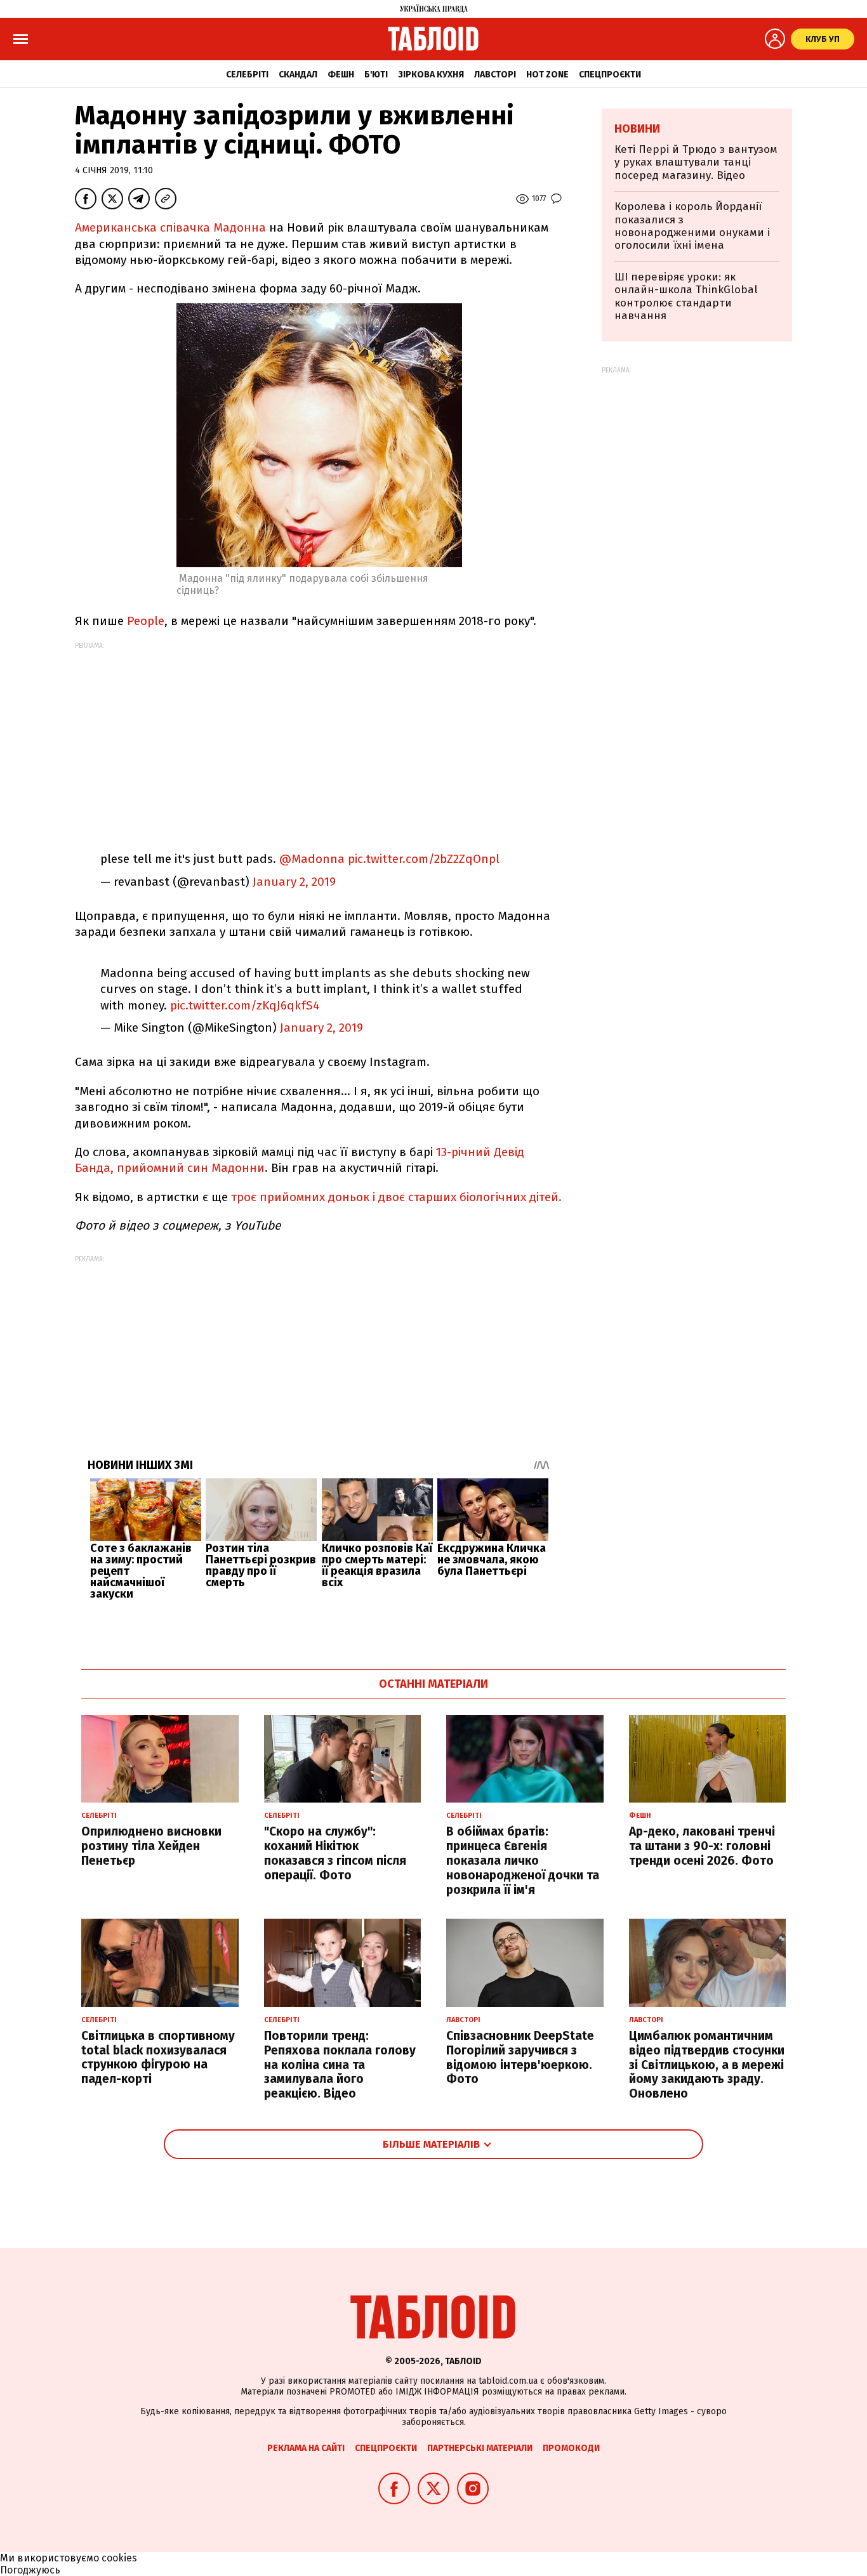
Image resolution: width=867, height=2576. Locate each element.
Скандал (298, 75)
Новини (637, 129)
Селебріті (247, 75)
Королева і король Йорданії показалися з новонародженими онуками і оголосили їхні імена (692, 226)
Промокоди (571, 2448)
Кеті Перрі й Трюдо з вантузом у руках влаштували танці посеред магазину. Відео (696, 162)
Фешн (341, 75)
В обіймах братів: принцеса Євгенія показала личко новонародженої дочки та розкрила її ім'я (523, 1860)
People (146, 621)
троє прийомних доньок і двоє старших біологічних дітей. (396, 1197)
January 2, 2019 (294, 882)
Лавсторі (495, 75)
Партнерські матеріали (480, 2448)
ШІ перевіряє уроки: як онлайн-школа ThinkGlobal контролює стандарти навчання (686, 296)
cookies (119, 2558)
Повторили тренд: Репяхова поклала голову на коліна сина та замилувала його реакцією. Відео (340, 2065)
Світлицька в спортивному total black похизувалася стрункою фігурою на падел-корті (158, 2057)
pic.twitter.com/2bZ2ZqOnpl (424, 859)
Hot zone (547, 75)
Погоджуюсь (30, 2570)
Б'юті (376, 75)
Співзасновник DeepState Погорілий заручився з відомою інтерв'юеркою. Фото (520, 2057)
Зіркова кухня (431, 75)
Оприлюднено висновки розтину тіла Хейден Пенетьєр (151, 1846)
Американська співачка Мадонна (170, 227)
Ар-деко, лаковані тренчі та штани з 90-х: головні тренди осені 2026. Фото (702, 1846)
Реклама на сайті (306, 2448)
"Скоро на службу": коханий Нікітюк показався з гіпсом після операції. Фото (335, 1853)
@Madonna (312, 859)
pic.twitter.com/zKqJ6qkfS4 (245, 1005)
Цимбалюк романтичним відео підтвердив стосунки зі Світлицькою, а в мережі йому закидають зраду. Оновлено (707, 2065)
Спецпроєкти (610, 75)
